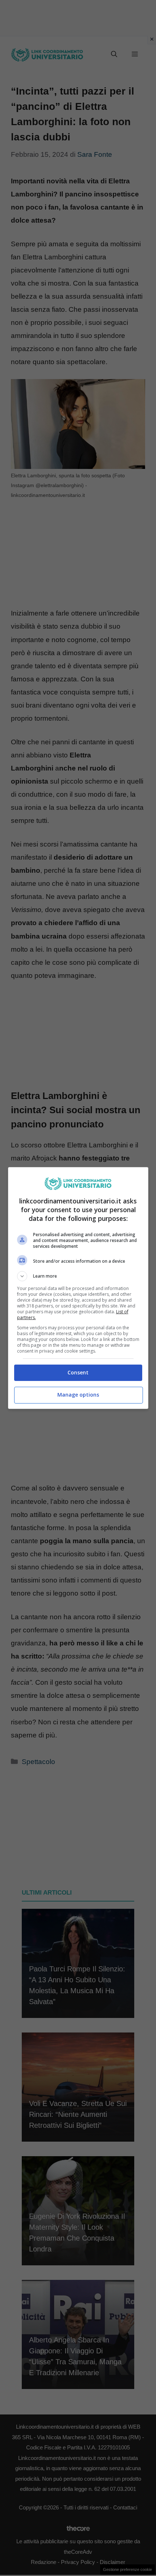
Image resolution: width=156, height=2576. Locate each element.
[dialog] (78, 1288)
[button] (78, 1276)
